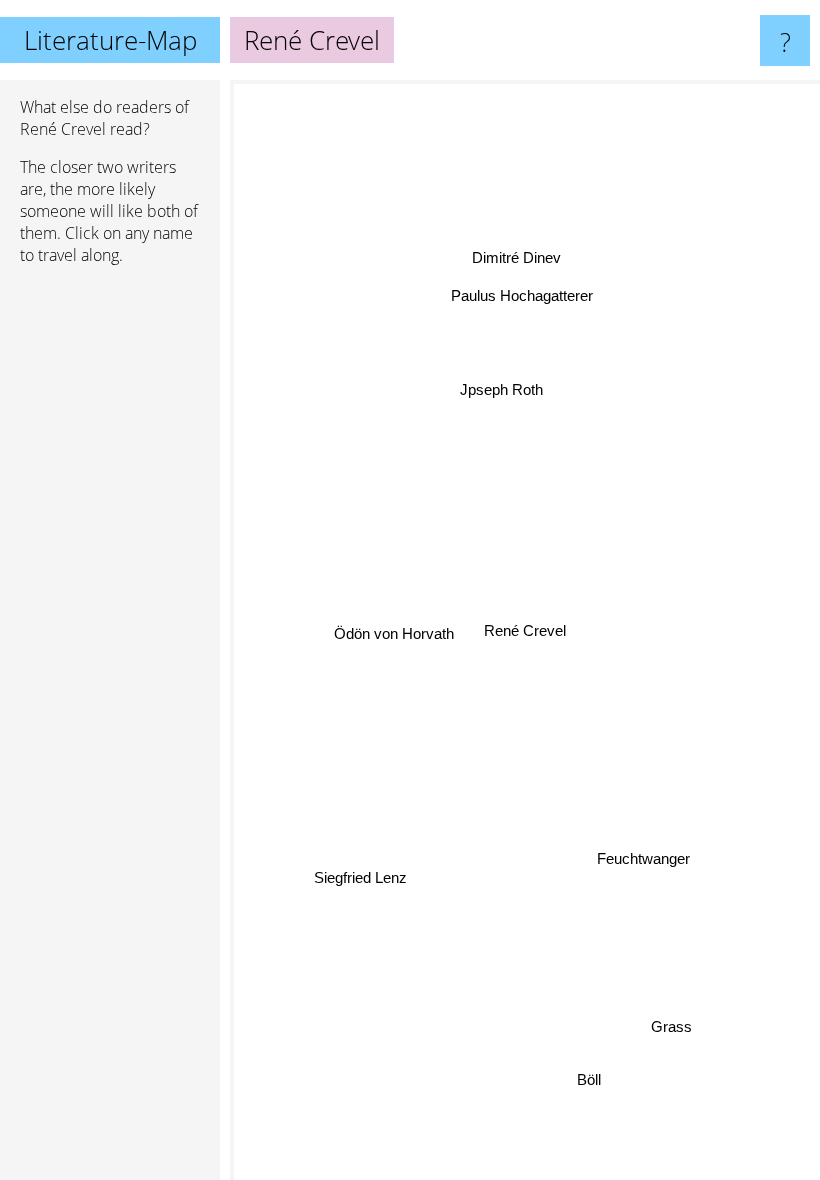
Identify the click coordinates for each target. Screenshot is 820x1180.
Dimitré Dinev (516, 257)
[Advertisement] (110, 587)
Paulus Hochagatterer (521, 294)
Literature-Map (110, 40)
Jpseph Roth (501, 389)
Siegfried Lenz (360, 876)
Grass (669, 1028)
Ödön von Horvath (394, 633)
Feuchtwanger (646, 852)
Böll (588, 1079)
